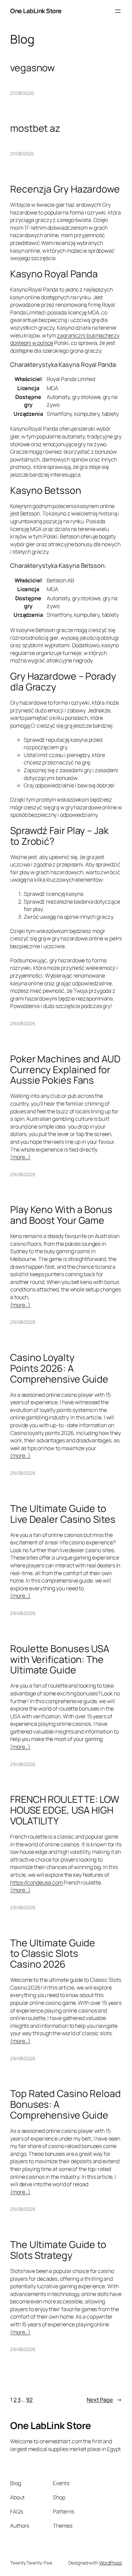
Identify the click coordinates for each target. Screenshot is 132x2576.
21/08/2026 (22, 93)
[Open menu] (118, 11)
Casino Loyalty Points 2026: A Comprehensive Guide (59, 1368)
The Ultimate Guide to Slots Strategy (58, 2250)
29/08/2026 (23, 1023)
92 (29, 2400)
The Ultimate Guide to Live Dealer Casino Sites (63, 1514)
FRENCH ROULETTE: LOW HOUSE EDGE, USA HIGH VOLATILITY (65, 1810)
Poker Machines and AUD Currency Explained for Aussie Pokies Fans (65, 1070)
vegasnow (32, 68)
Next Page (104, 2400)
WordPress (111, 2563)
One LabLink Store (36, 11)
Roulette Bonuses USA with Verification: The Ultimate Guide (60, 1659)
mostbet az (35, 128)
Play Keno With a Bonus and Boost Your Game (61, 1215)
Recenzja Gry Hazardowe (65, 189)
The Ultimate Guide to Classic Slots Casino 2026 (53, 1954)
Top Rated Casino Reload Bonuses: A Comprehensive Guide (65, 2104)
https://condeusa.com (36, 1883)
